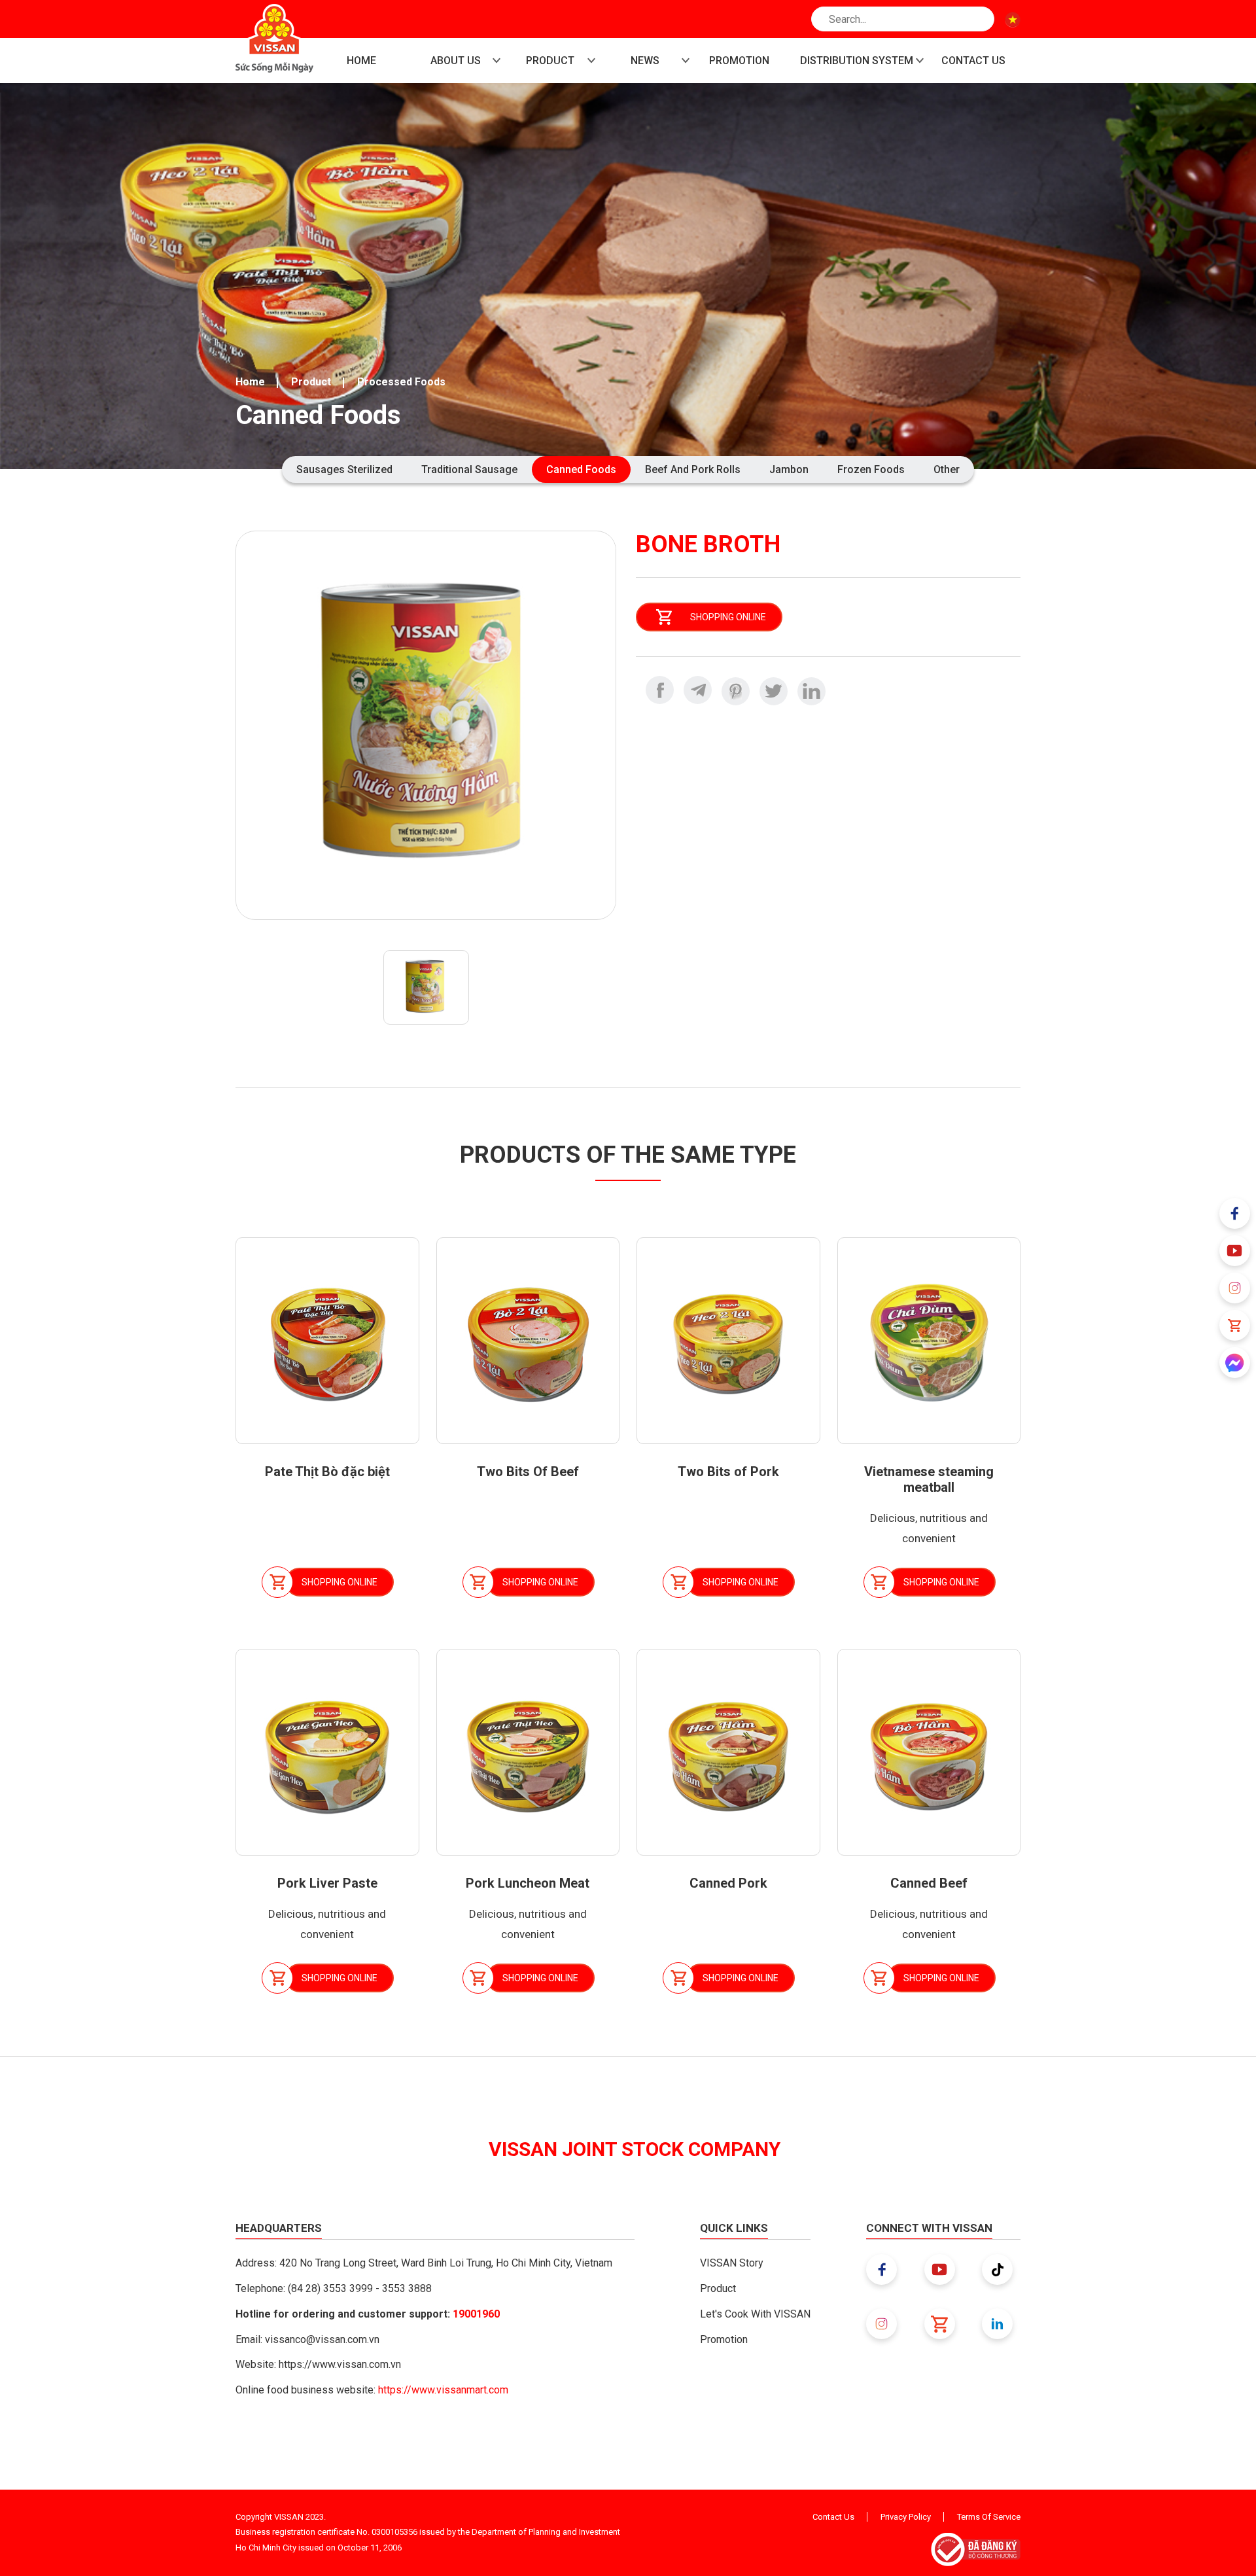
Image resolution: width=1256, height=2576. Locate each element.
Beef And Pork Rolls (693, 469)
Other (947, 469)
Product (311, 382)
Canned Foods (581, 469)
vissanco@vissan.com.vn (322, 2339)
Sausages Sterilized (344, 469)
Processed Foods (401, 382)
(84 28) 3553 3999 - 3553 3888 (360, 2288)
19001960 (476, 2314)
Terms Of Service (989, 2517)
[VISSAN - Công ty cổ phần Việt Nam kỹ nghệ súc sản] (274, 38)
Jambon (789, 469)
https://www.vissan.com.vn (340, 2364)
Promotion (724, 2339)
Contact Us (833, 2517)
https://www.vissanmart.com (443, 2390)
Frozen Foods (871, 469)
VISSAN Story (732, 2263)
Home (250, 382)
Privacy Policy (906, 2517)
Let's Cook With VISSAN (755, 2314)
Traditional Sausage (469, 469)
